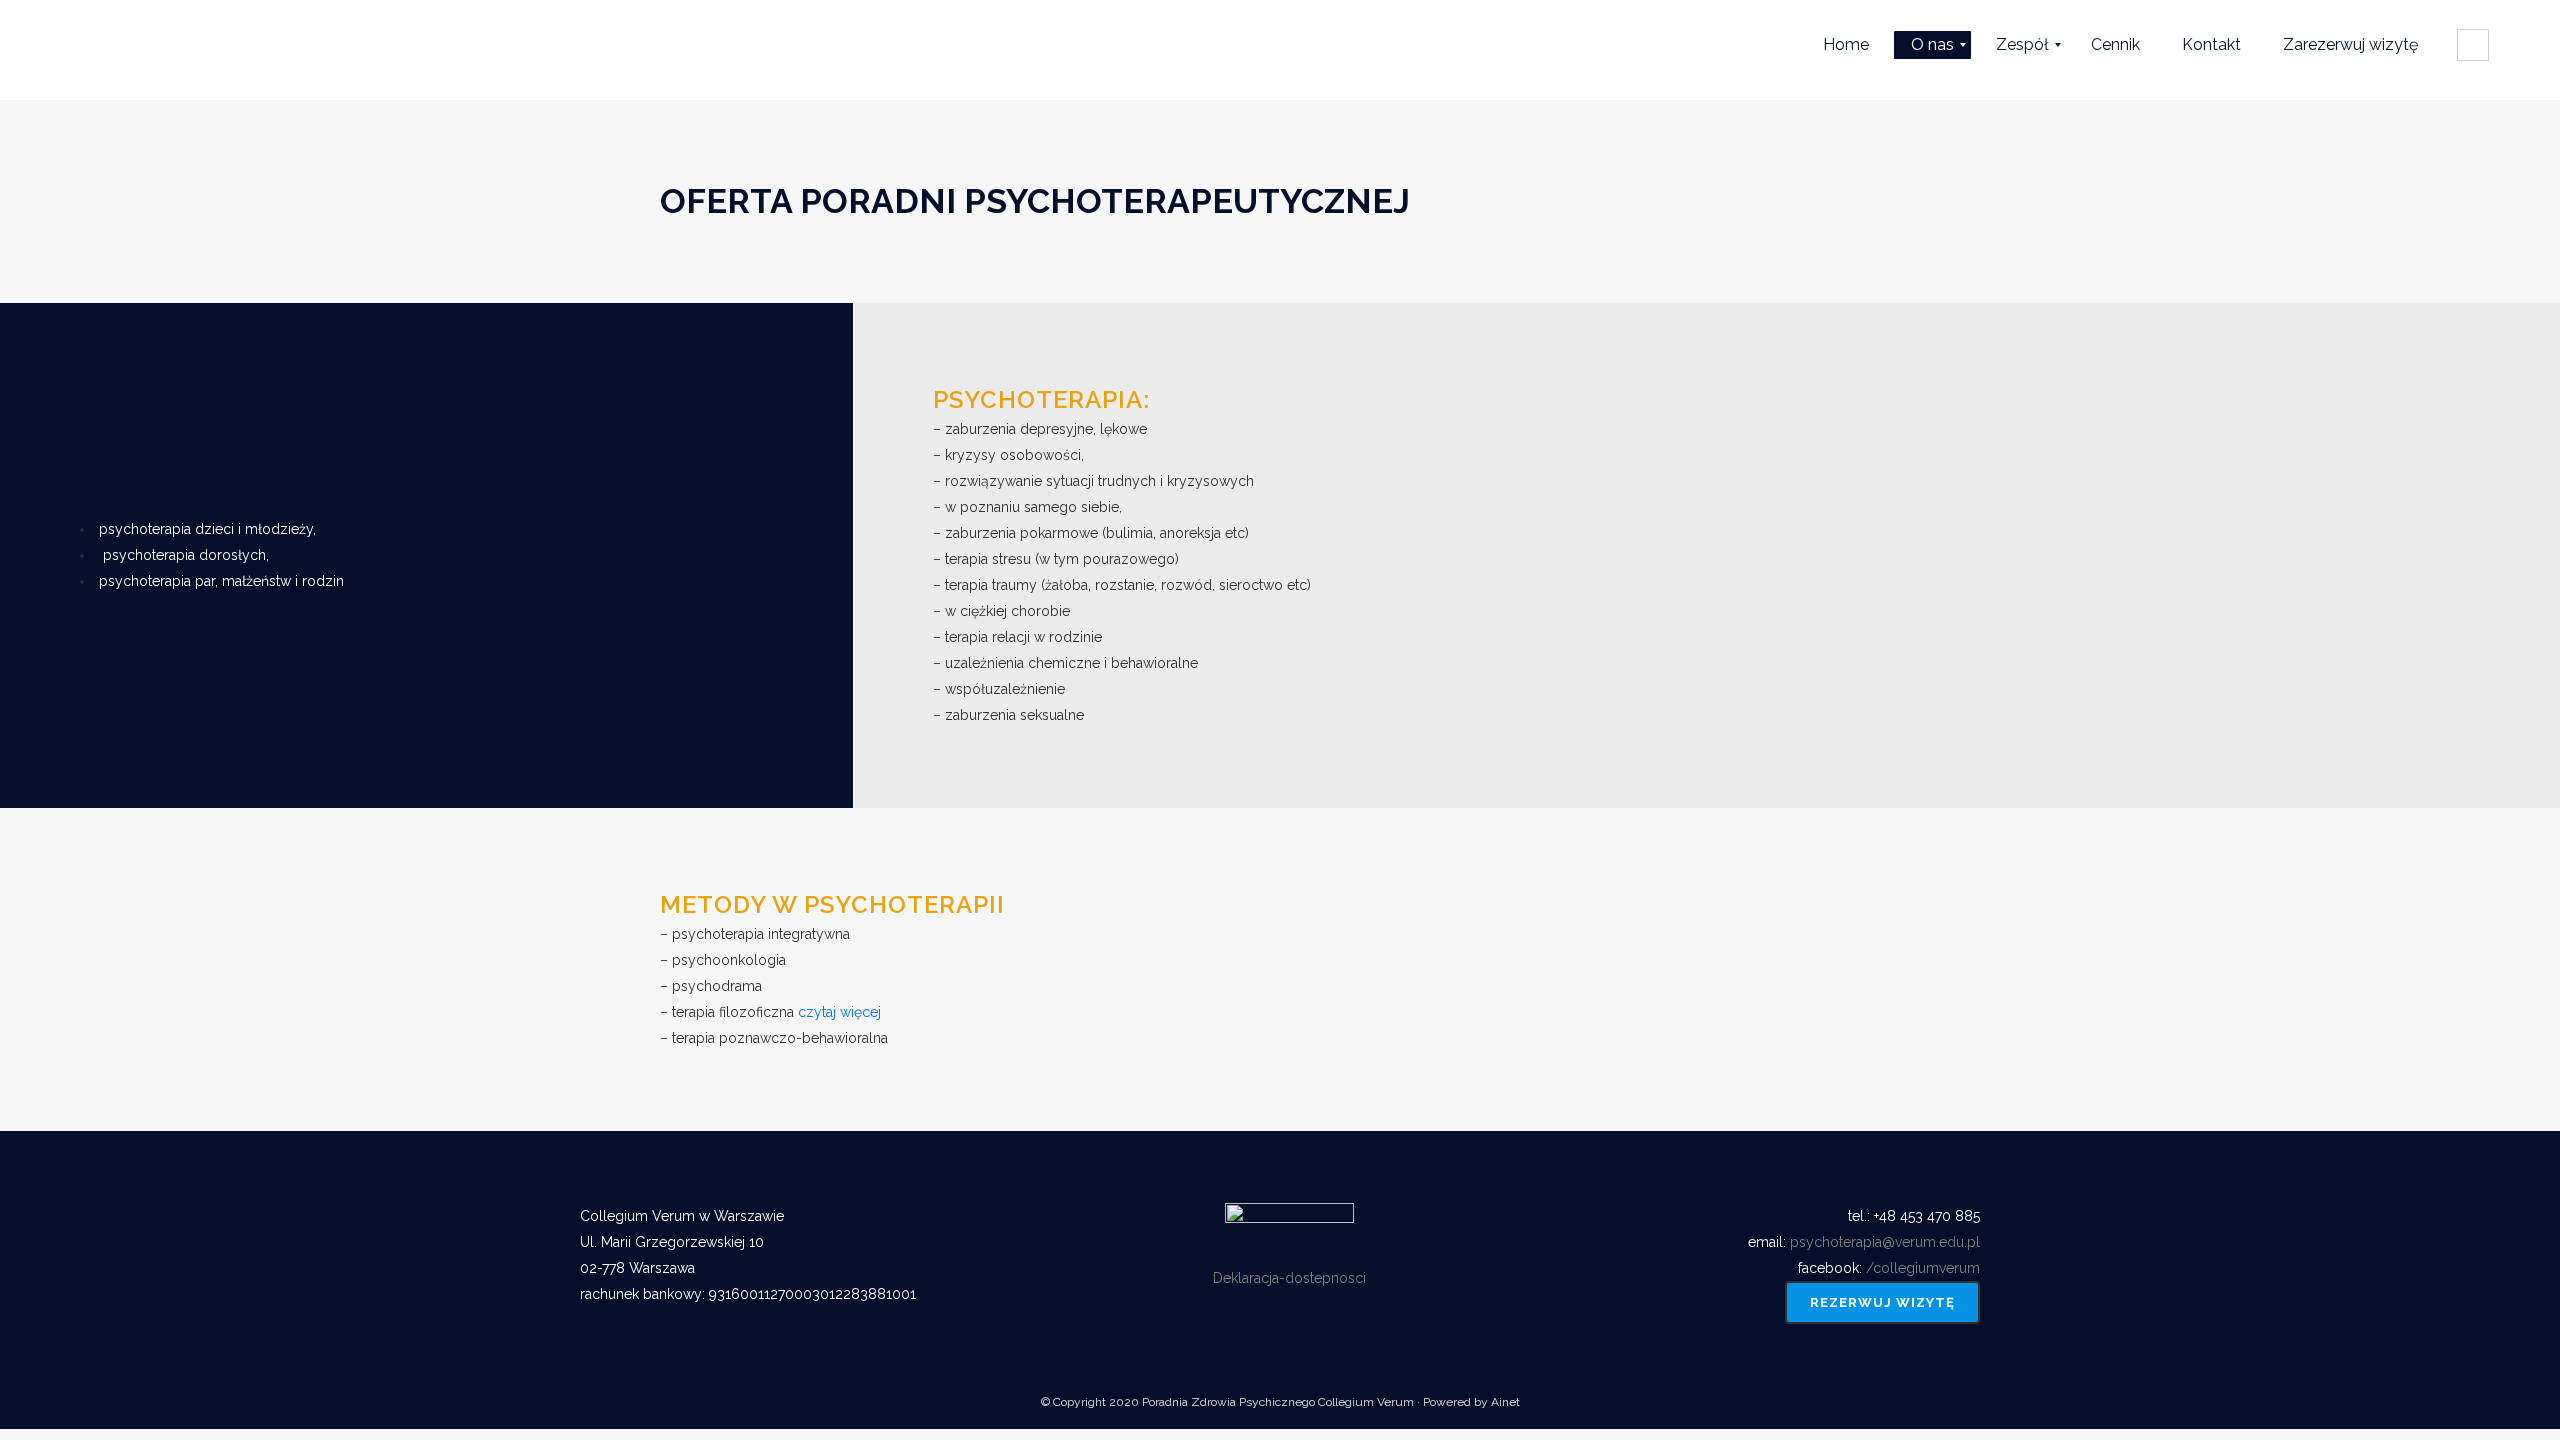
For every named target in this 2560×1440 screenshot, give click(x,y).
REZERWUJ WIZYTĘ (1882, 1302)
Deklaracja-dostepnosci (1289, 1278)
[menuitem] (1846, 45)
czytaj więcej (839, 1012)
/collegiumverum (1923, 1268)
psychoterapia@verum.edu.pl (1885, 1242)
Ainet (1505, 1402)
